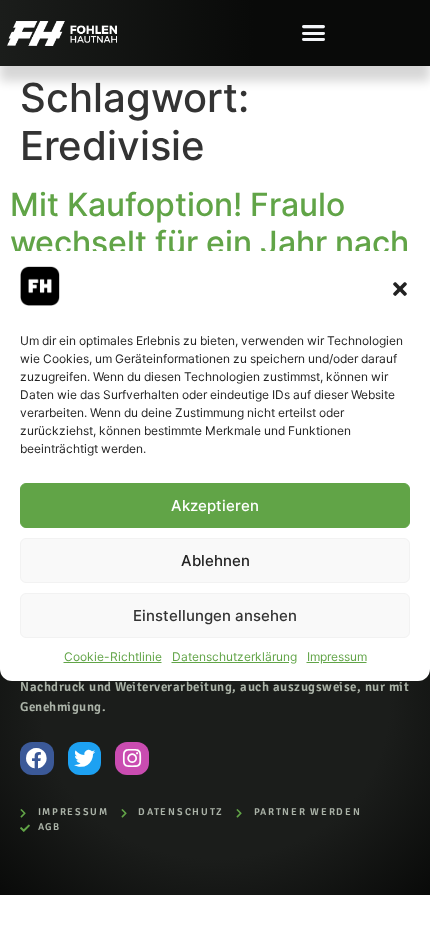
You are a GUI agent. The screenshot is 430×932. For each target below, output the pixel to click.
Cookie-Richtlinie (113, 656)
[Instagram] (132, 759)
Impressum (337, 656)
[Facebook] (37, 759)
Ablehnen (215, 560)
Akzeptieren (215, 505)
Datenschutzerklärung (234, 656)
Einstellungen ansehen (215, 615)
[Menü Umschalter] (313, 32)
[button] (400, 289)
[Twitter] (85, 759)
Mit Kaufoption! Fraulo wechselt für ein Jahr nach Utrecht (209, 243)
